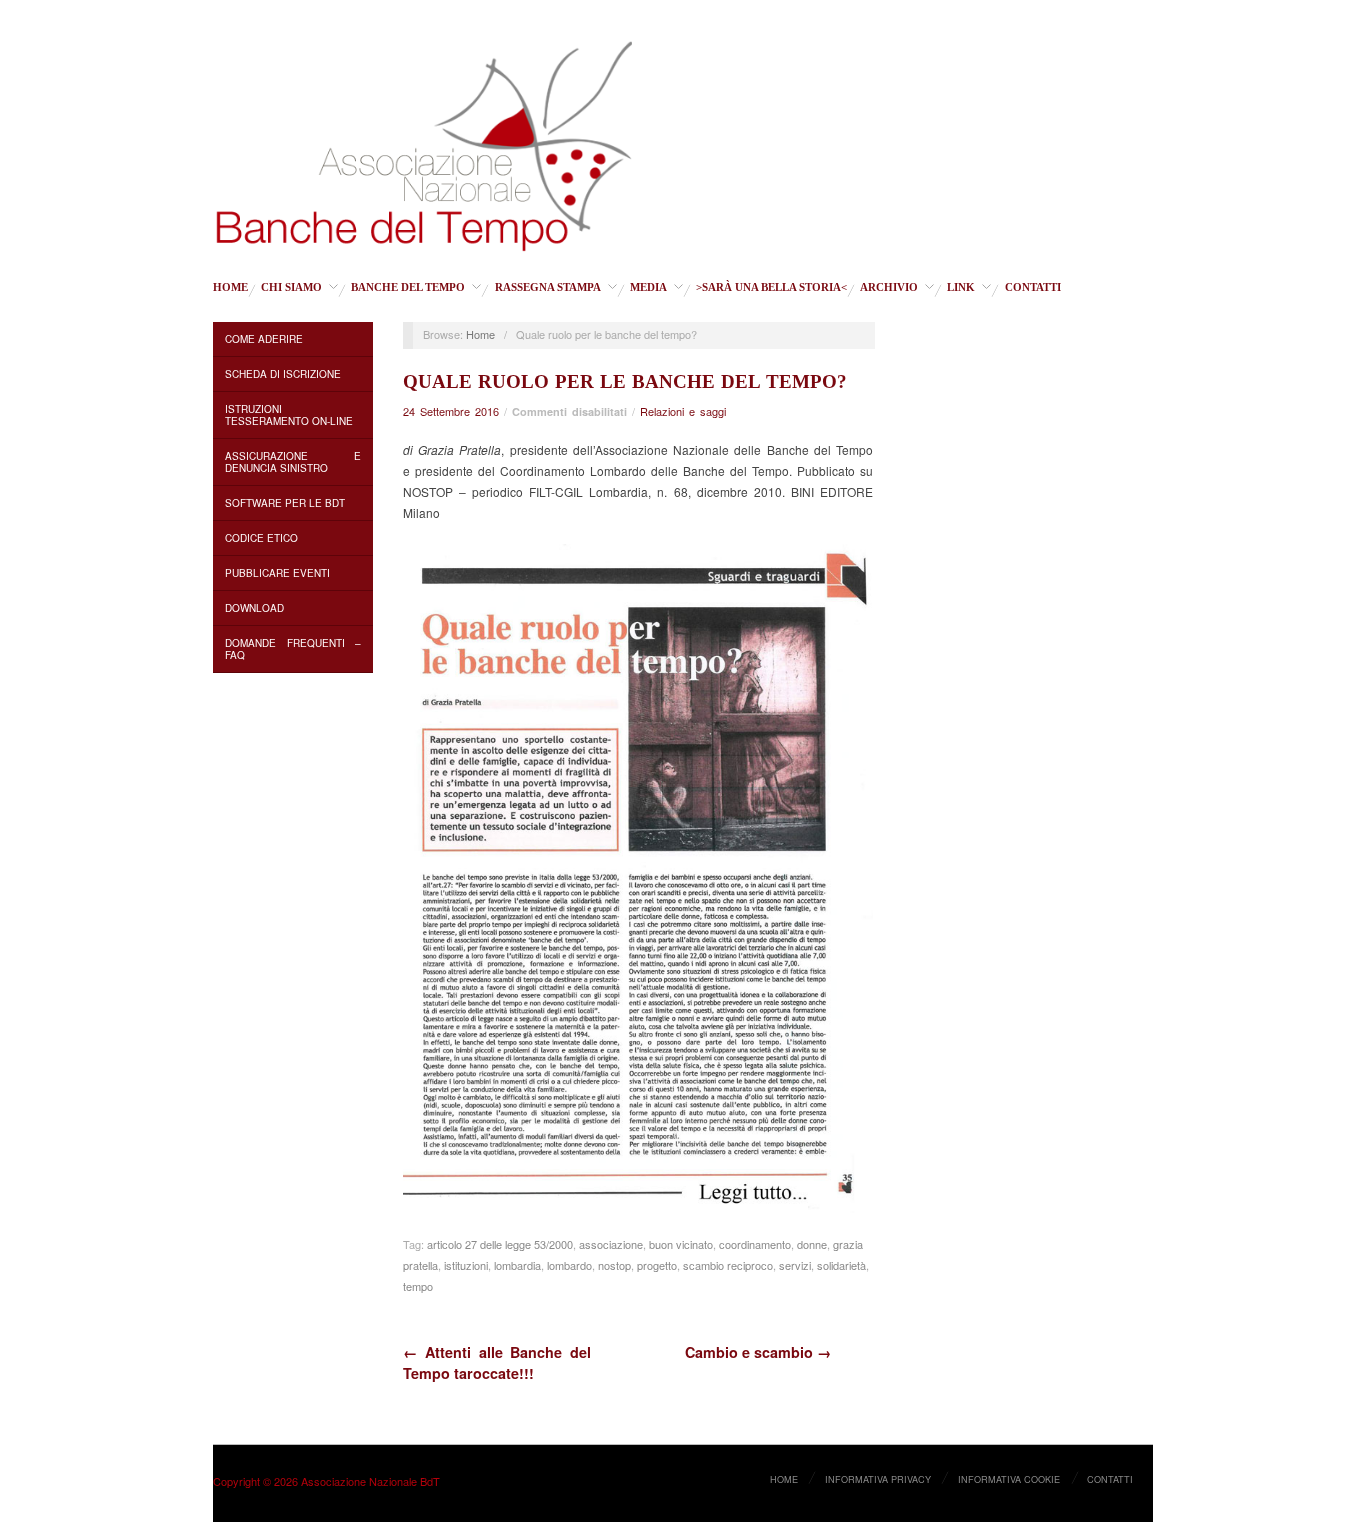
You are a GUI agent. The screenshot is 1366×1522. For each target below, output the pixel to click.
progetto (657, 1265)
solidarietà (841, 1265)
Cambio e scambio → (758, 1352)
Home (230, 287)
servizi (795, 1265)
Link (961, 287)
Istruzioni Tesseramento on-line (289, 415)
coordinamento (755, 1244)
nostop (614, 1265)
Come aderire (264, 339)
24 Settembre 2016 (451, 411)
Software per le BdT (285, 503)
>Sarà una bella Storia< (771, 287)
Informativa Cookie (1009, 1479)
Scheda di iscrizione (283, 374)
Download (254, 608)
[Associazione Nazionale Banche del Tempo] (424, 142)
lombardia (517, 1265)
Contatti (1033, 287)
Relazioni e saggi (683, 411)
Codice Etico (261, 538)
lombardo (569, 1265)
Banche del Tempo (408, 287)
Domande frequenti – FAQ (293, 649)
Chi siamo (291, 287)
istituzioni (466, 1265)
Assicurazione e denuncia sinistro (293, 462)
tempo (418, 1286)
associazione (611, 1244)
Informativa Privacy (878, 1479)
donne (812, 1244)
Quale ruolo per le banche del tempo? (625, 381)
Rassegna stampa (548, 287)
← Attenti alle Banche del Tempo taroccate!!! (497, 1362)
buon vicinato (681, 1244)
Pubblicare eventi (277, 573)
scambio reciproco (728, 1265)
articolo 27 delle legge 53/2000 (500, 1244)
